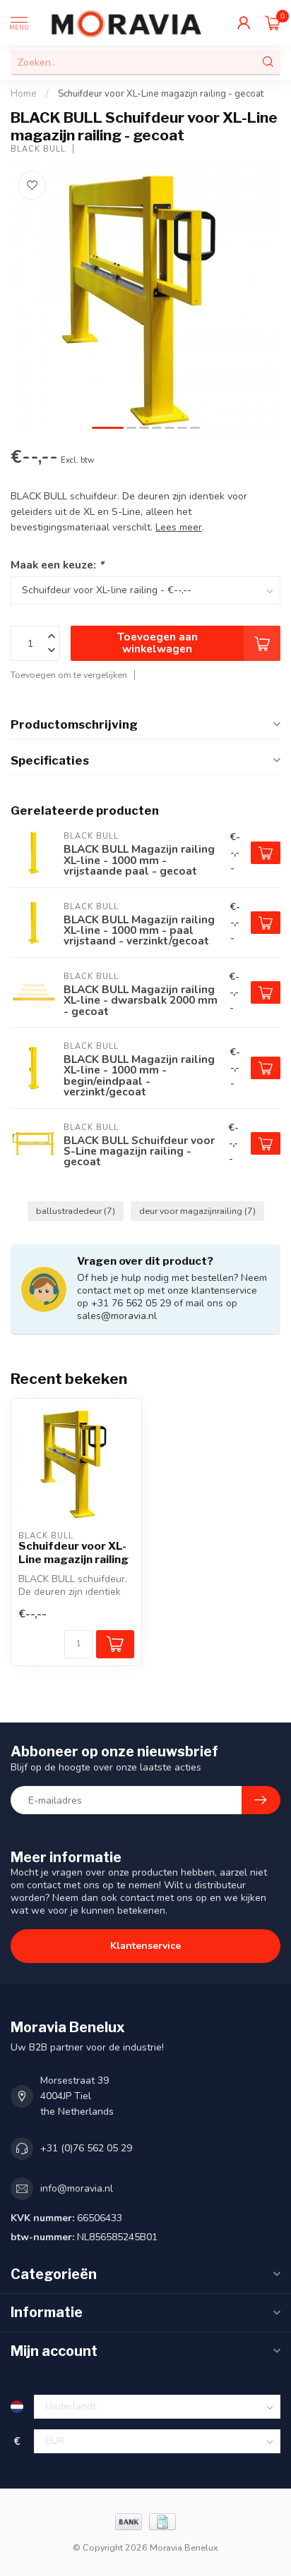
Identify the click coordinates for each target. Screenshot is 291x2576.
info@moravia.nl (77, 2188)
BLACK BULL (38, 149)
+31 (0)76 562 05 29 (86, 2148)
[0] (273, 23)
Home (24, 94)
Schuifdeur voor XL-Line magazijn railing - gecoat (161, 94)
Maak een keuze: (57, 565)
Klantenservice (145, 1946)
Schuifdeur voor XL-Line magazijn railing (73, 1553)
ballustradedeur (76, 1211)
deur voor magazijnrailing (197, 1211)
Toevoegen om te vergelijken (69, 675)
